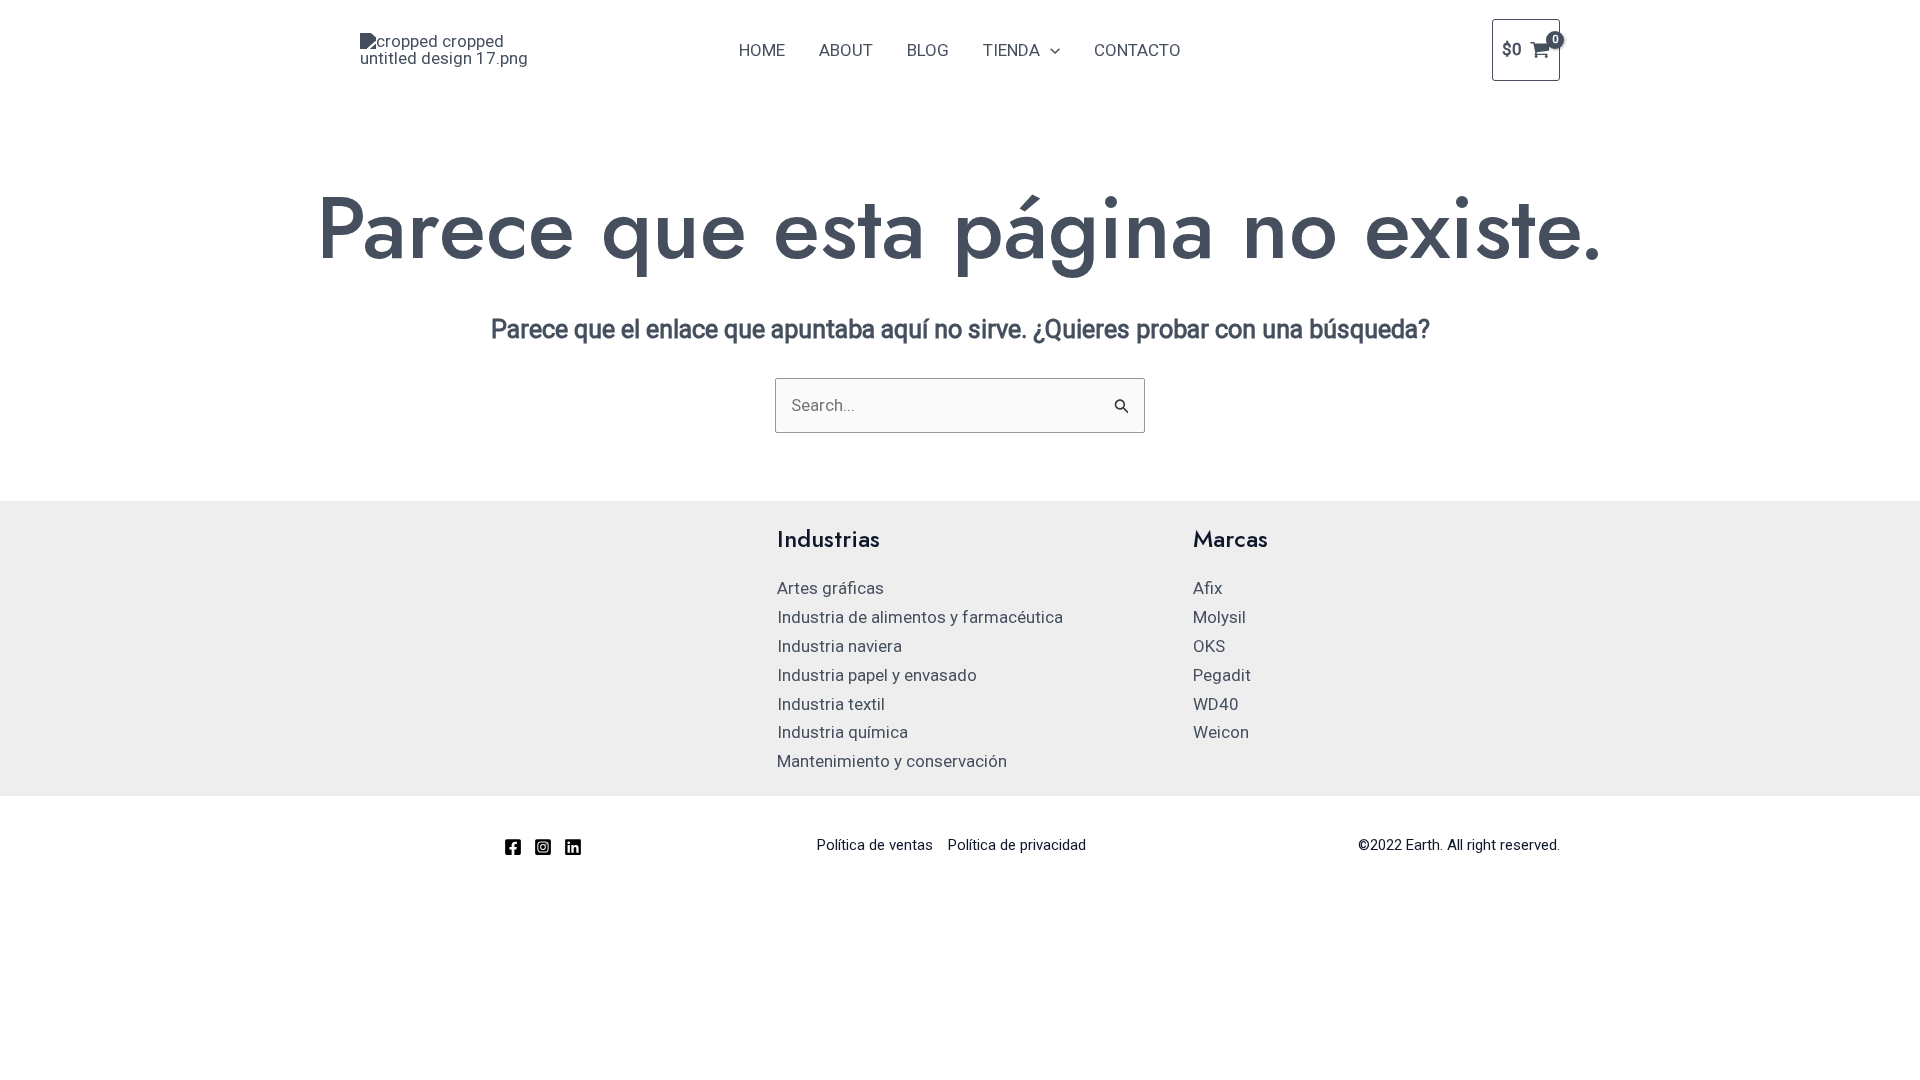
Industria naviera (839, 646)
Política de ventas (875, 845)
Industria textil (831, 704)
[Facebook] (513, 847)
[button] (1050, 50)
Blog (928, 50)
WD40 (1216, 704)
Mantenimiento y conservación (892, 761)
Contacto (1137, 50)
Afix (1207, 588)
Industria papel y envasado (877, 675)
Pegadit (1222, 675)
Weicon (1221, 732)
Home (762, 50)
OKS (1209, 646)
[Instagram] (543, 847)
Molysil (1219, 617)
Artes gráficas (830, 588)
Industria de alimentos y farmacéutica (920, 617)
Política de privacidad (1017, 845)
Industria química (842, 732)
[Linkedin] (573, 847)
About (846, 50)
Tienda (1011, 50)
